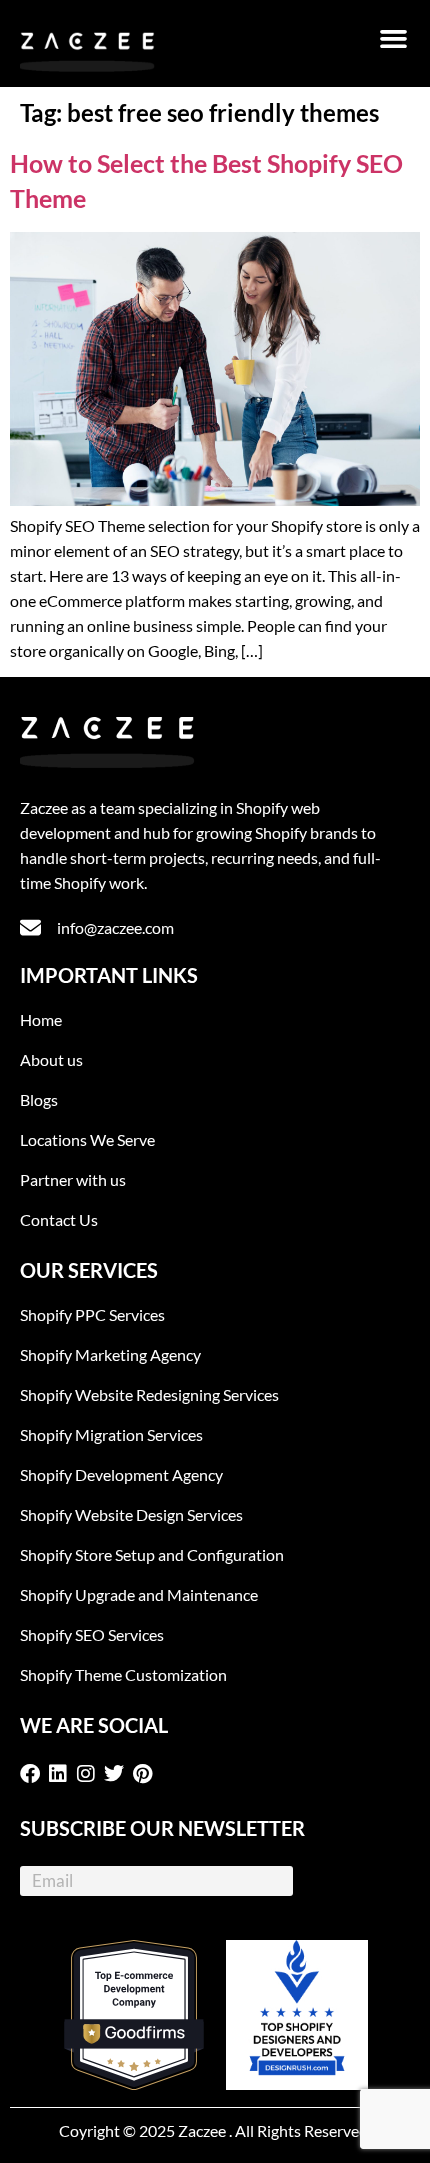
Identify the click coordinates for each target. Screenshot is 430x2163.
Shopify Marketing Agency (110, 1354)
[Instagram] (90, 1774)
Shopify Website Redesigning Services (149, 1394)
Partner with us (73, 1179)
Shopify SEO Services (92, 1634)
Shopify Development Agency (121, 1474)
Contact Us (59, 1219)
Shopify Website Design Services (131, 1514)
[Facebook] (34, 1774)
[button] (394, 39)
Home (41, 1019)
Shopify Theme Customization (123, 1674)
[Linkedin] (62, 1774)
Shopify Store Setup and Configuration (152, 1554)
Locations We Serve (87, 1139)
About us (51, 1059)
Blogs (39, 1099)
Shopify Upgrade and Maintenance (139, 1594)
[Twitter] (118, 1774)
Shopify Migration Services (111, 1434)
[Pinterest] (146, 1774)
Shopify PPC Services (92, 1314)
